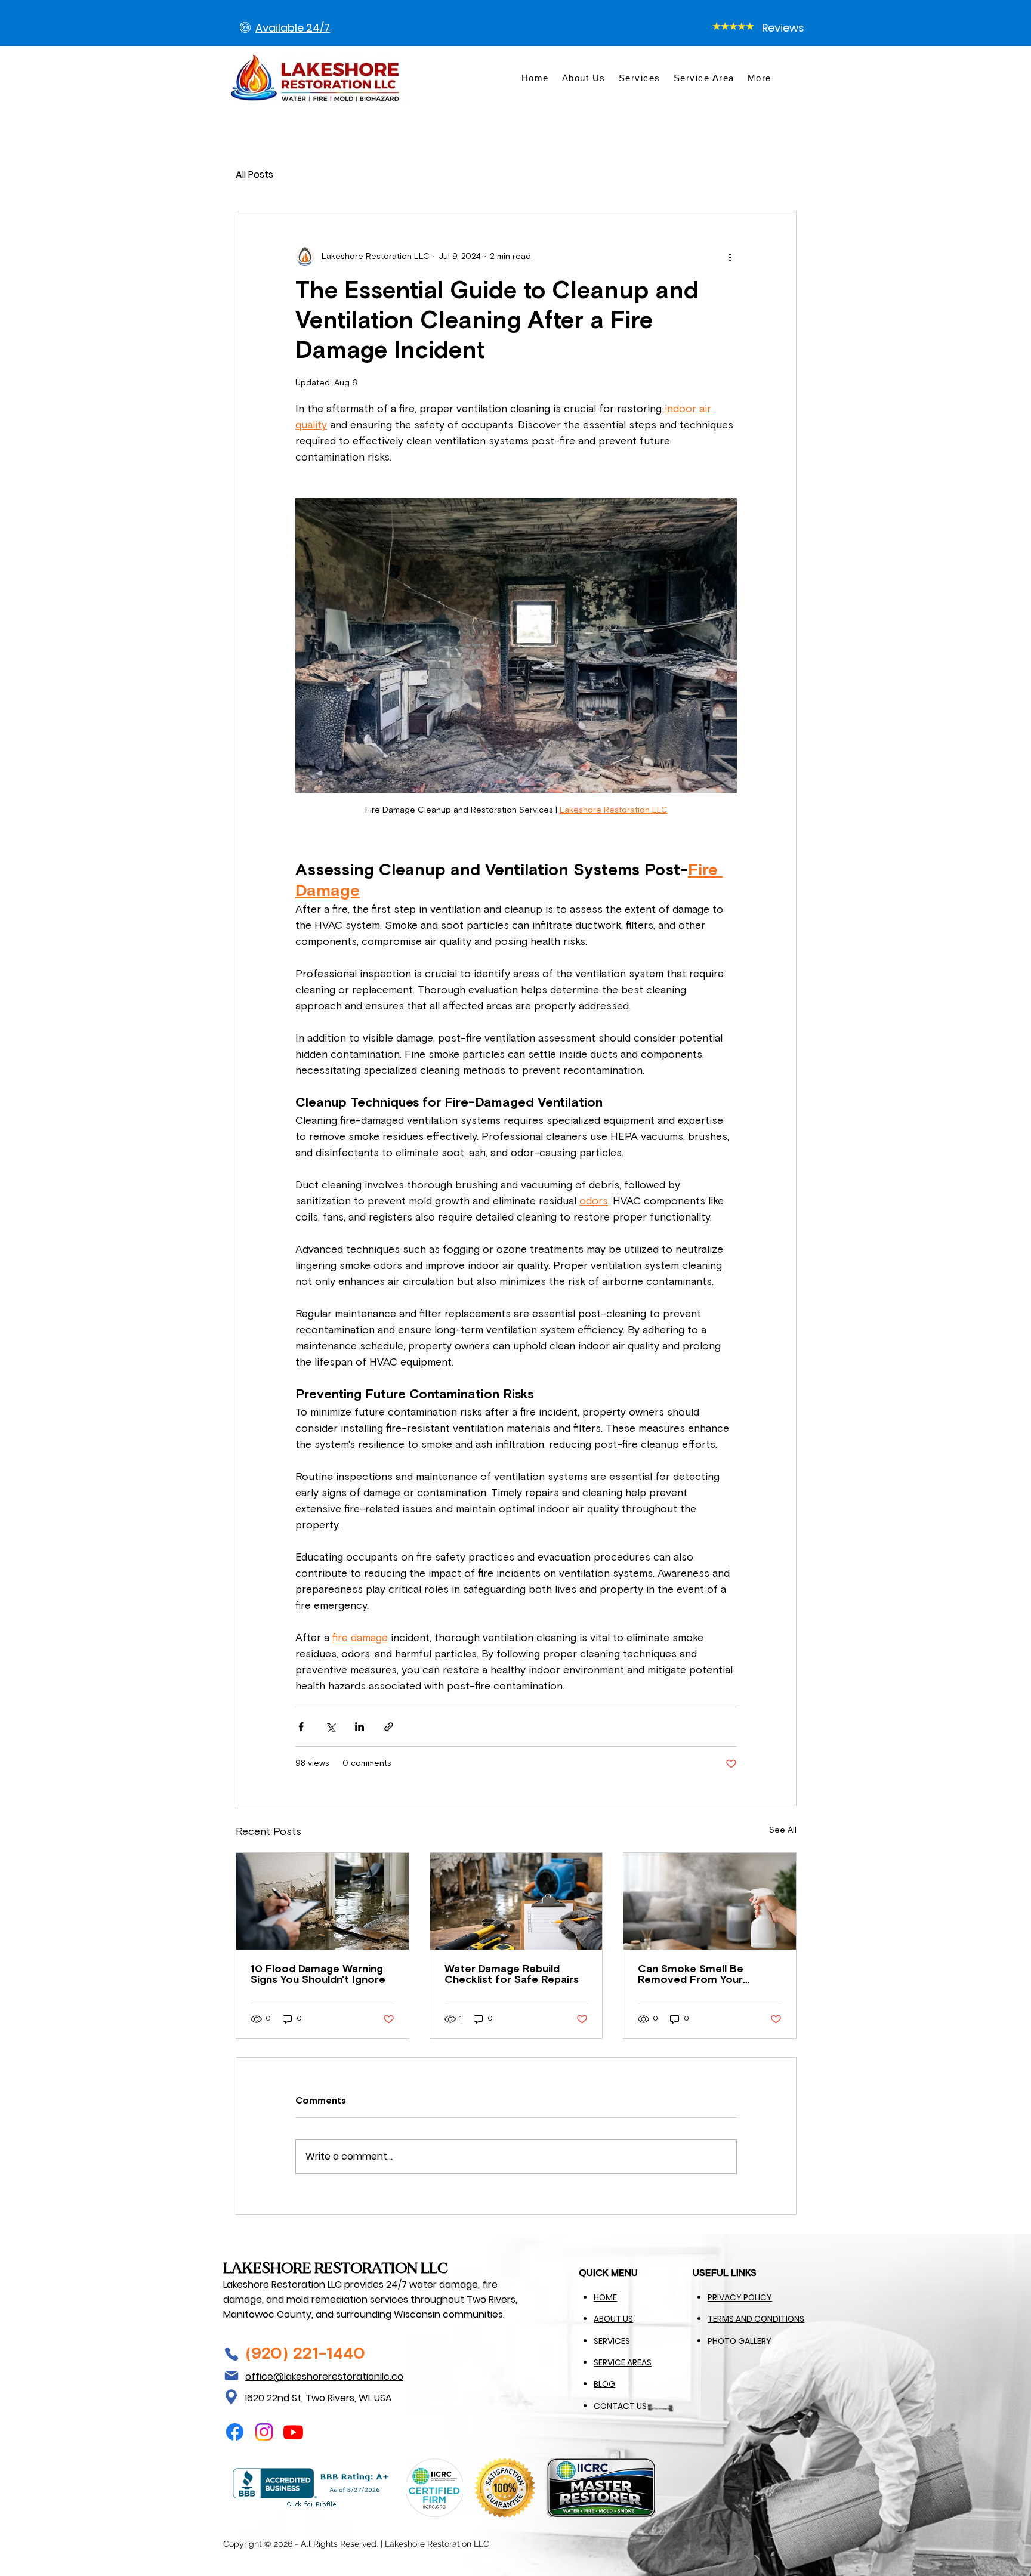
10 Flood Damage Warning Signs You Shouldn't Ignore (318, 1975)
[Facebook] (235, 2432)
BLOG (604, 2384)
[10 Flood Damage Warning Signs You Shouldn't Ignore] (322, 1901)
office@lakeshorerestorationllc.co (324, 2376)
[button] (760, 78)
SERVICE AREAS (623, 2362)
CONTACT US (620, 2406)
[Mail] (231, 2376)
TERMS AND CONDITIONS (756, 2319)
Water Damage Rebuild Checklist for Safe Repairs (512, 1975)
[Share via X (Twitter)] (330, 1727)
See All (783, 1830)
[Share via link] (389, 1727)
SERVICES (612, 2341)
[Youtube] (293, 2432)
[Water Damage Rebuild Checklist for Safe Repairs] (516, 1901)
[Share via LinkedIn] (359, 1727)
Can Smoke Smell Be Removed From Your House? (691, 1975)
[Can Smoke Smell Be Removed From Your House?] (710, 1901)
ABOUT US (613, 2319)
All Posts (254, 174)
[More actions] (730, 257)
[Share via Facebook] (301, 1727)
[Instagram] (264, 2432)
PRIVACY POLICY (740, 2297)
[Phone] (231, 2354)
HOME (605, 2297)
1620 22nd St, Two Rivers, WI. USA (318, 2398)
